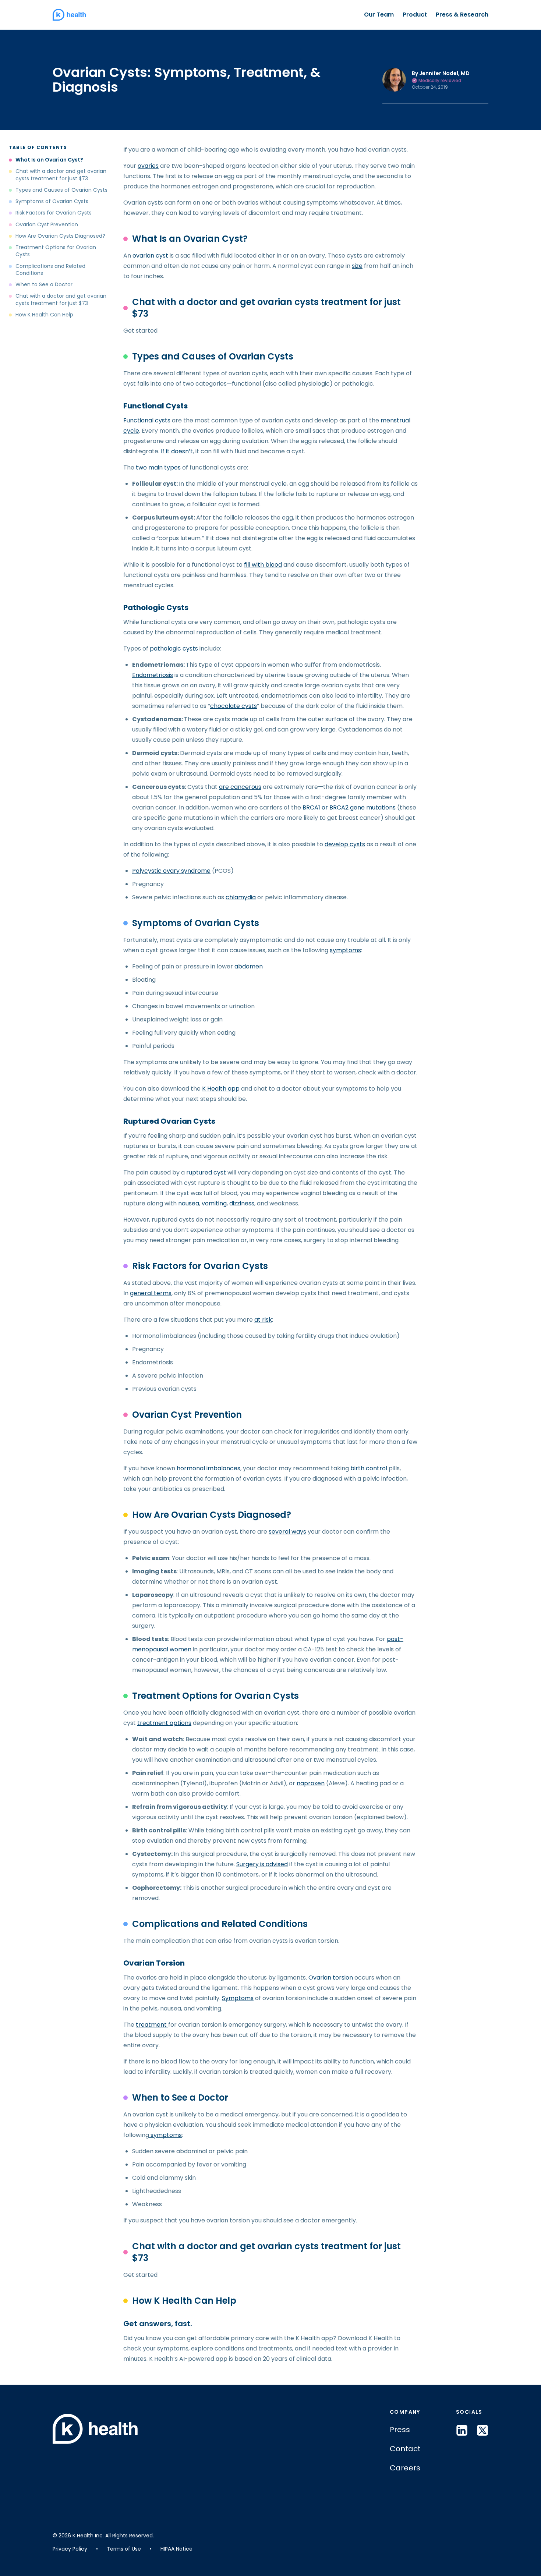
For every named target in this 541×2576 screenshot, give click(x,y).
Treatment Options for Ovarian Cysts (56, 251)
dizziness (242, 1203)
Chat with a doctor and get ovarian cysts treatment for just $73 (61, 175)
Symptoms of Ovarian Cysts (52, 201)
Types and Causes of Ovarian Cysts (61, 190)
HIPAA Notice (176, 2549)
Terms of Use (124, 2549)
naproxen (311, 1783)
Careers (405, 2468)
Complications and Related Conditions (50, 270)
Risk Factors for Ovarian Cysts (54, 213)
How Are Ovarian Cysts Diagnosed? (60, 236)
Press (400, 2430)
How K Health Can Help (44, 315)
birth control (369, 1468)
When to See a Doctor (44, 285)
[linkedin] (462, 2430)
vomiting (214, 1203)
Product (415, 15)
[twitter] (482, 2430)
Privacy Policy (70, 2549)
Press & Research (462, 15)
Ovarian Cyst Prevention (47, 225)
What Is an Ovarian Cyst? (49, 160)
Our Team (379, 15)
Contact (405, 2449)
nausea (189, 1203)
